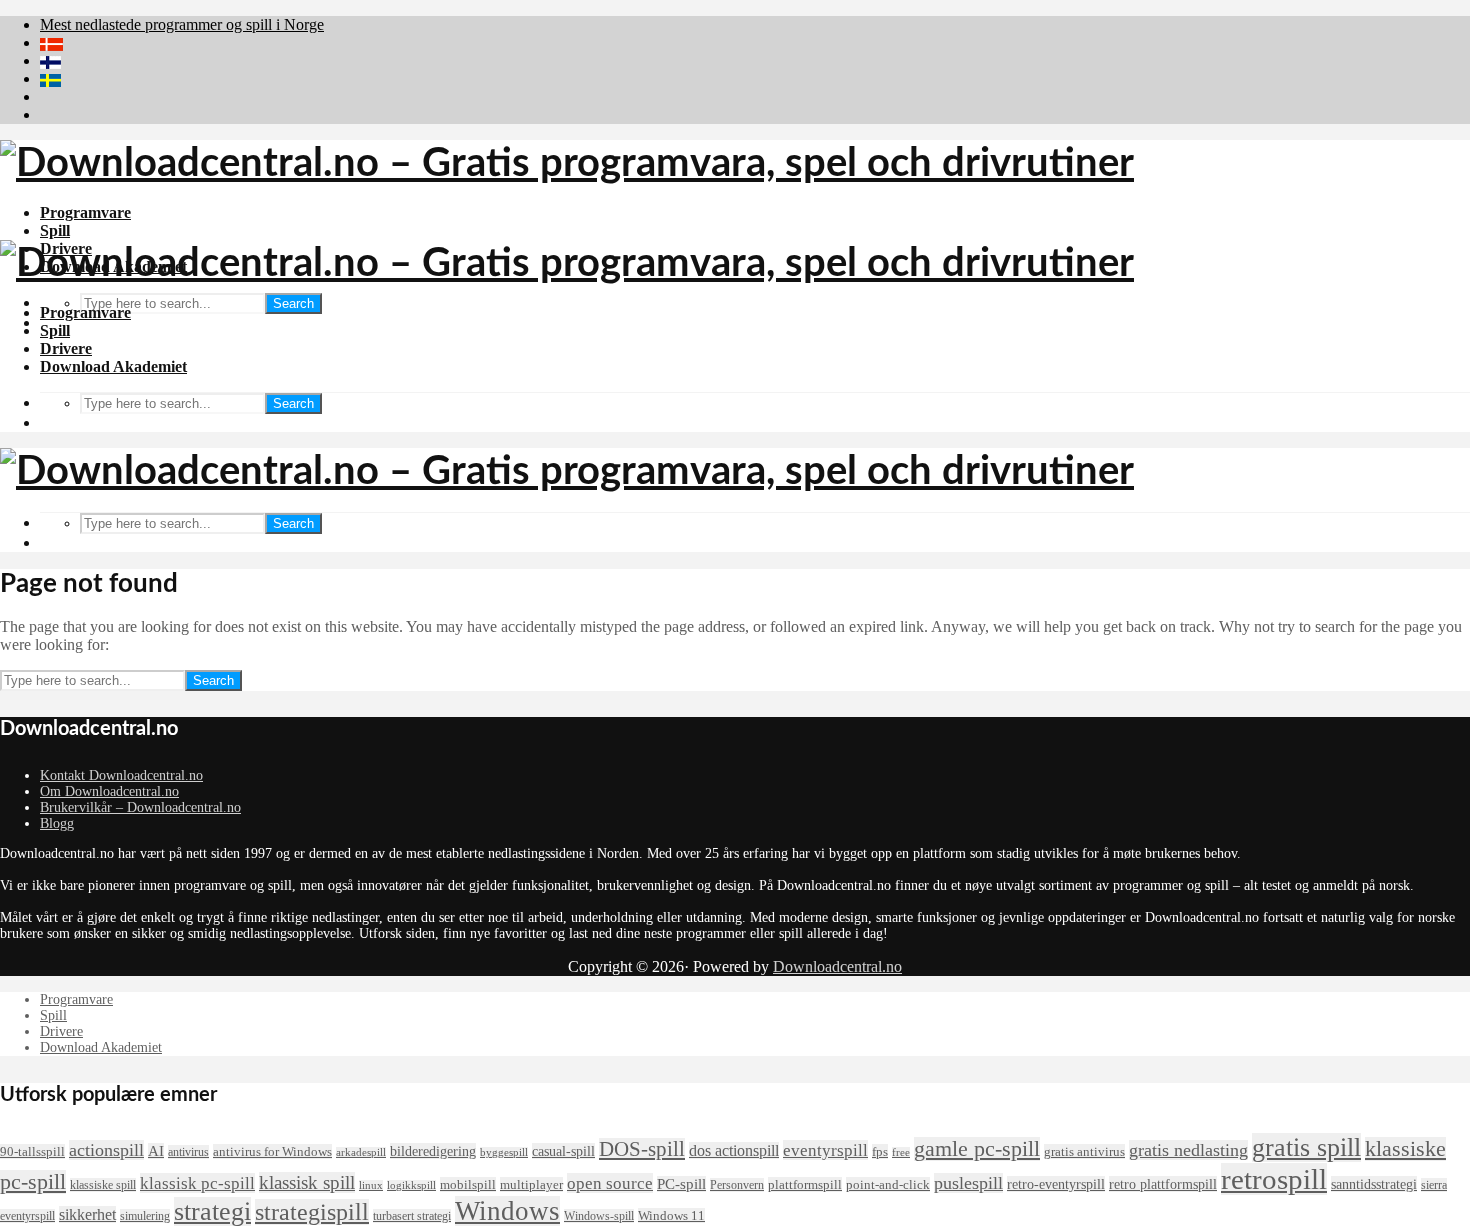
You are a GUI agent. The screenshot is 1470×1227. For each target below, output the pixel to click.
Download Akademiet (113, 366)
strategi (212, 1211)
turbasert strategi (412, 1216)
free (901, 1152)
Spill (55, 230)
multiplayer (531, 1184)
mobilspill (468, 1184)
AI (156, 1151)
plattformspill (805, 1184)
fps (880, 1151)
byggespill (504, 1152)
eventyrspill (825, 1150)
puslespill (968, 1183)
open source (610, 1183)
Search (293, 303)
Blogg (57, 823)
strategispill (312, 1212)
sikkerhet (87, 1214)
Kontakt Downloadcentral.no (121, 775)
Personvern (737, 1185)
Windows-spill (599, 1216)
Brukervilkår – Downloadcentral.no (140, 807)
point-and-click (888, 1184)
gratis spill (1306, 1147)
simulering (145, 1216)
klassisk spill (307, 1182)
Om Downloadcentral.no (109, 791)
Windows (507, 1211)
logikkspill (411, 1185)
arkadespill (361, 1152)
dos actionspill (734, 1150)
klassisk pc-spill (197, 1183)
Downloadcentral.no (837, 966)
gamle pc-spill (977, 1149)
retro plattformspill (1163, 1184)
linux (371, 1185)
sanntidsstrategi (1374, 1184)
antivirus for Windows (272, 1151)
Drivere (66, 348)
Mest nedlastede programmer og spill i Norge (182, 24)
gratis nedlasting (1188, 1150)
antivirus (188, 1152)
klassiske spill (103, 1185)
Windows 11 (671, 1215)
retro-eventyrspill (1056, 1184)
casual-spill (563, 1151)
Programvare (85, 212)
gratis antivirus (1084, 1151)
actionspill (106, 1150)
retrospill (1274, 1179)
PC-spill (681, 1184)
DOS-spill (642, 1149)
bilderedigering (433, 1151)
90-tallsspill (32, 1151)
